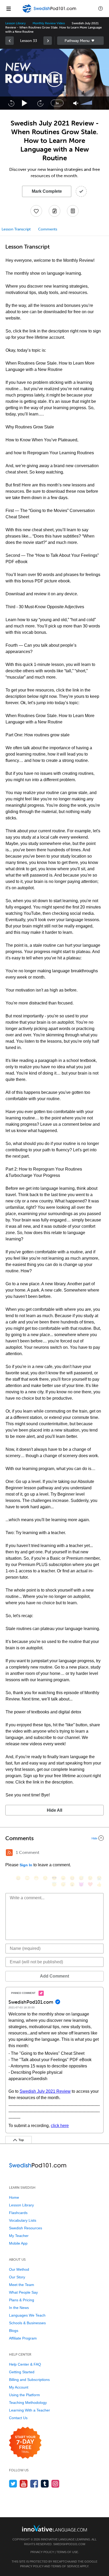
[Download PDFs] (73, 211)
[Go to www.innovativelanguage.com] (54, 2528)
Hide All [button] (54, 1810)
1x (57, 103)
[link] (10, 41)
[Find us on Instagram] (55, 2484)
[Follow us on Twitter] (13, 2484)
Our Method (19, 2269)
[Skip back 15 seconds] (11, 103)
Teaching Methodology (28, 2403)
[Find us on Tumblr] (45, 2484)
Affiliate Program (23, 2338)
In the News (19, 2308)
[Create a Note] (54, 211)
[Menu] (8, 8)
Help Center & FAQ (25, 2364)
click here (60, 2126)
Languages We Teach (27, 2315)
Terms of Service (65, 2566)
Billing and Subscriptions (29, 2380)
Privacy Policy (42, 2552)
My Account (19, 2387)
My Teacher (19, 2236)
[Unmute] (76, 103)
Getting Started (22, 2372)
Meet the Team (22, 2285)
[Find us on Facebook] (34, 2484)
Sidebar (80, 41)
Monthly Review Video (49, 23)
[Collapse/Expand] (54, 1838)
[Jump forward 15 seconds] (40, 103)
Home (14, 2197)
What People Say (23, 2292)
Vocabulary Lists (23, 2220)
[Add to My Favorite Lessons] (36, 211)
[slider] (87, 103)
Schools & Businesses (27, 2323)
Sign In (26, 1865)
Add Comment (54, 1976)
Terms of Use (67, 2552)
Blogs (14, 2331)
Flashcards (18, 2213)
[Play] (25, 103)
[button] (101, 8)
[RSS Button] (9, 1853)
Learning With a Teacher (29, 2410)
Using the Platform (24, 2395)
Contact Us (18, 2418)
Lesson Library (15, 23)
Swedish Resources (26, 2228)
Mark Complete (47, 191)
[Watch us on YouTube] (24, 2484)
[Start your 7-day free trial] (25, 2443)
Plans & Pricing (22, 2300)
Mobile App (18, 2243)
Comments (48, 229)
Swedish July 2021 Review (45, 2091)
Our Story (17, 2277)
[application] (54, 79)
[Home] (50, 12)
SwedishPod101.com (69, 2544)
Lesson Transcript (16, 229)
